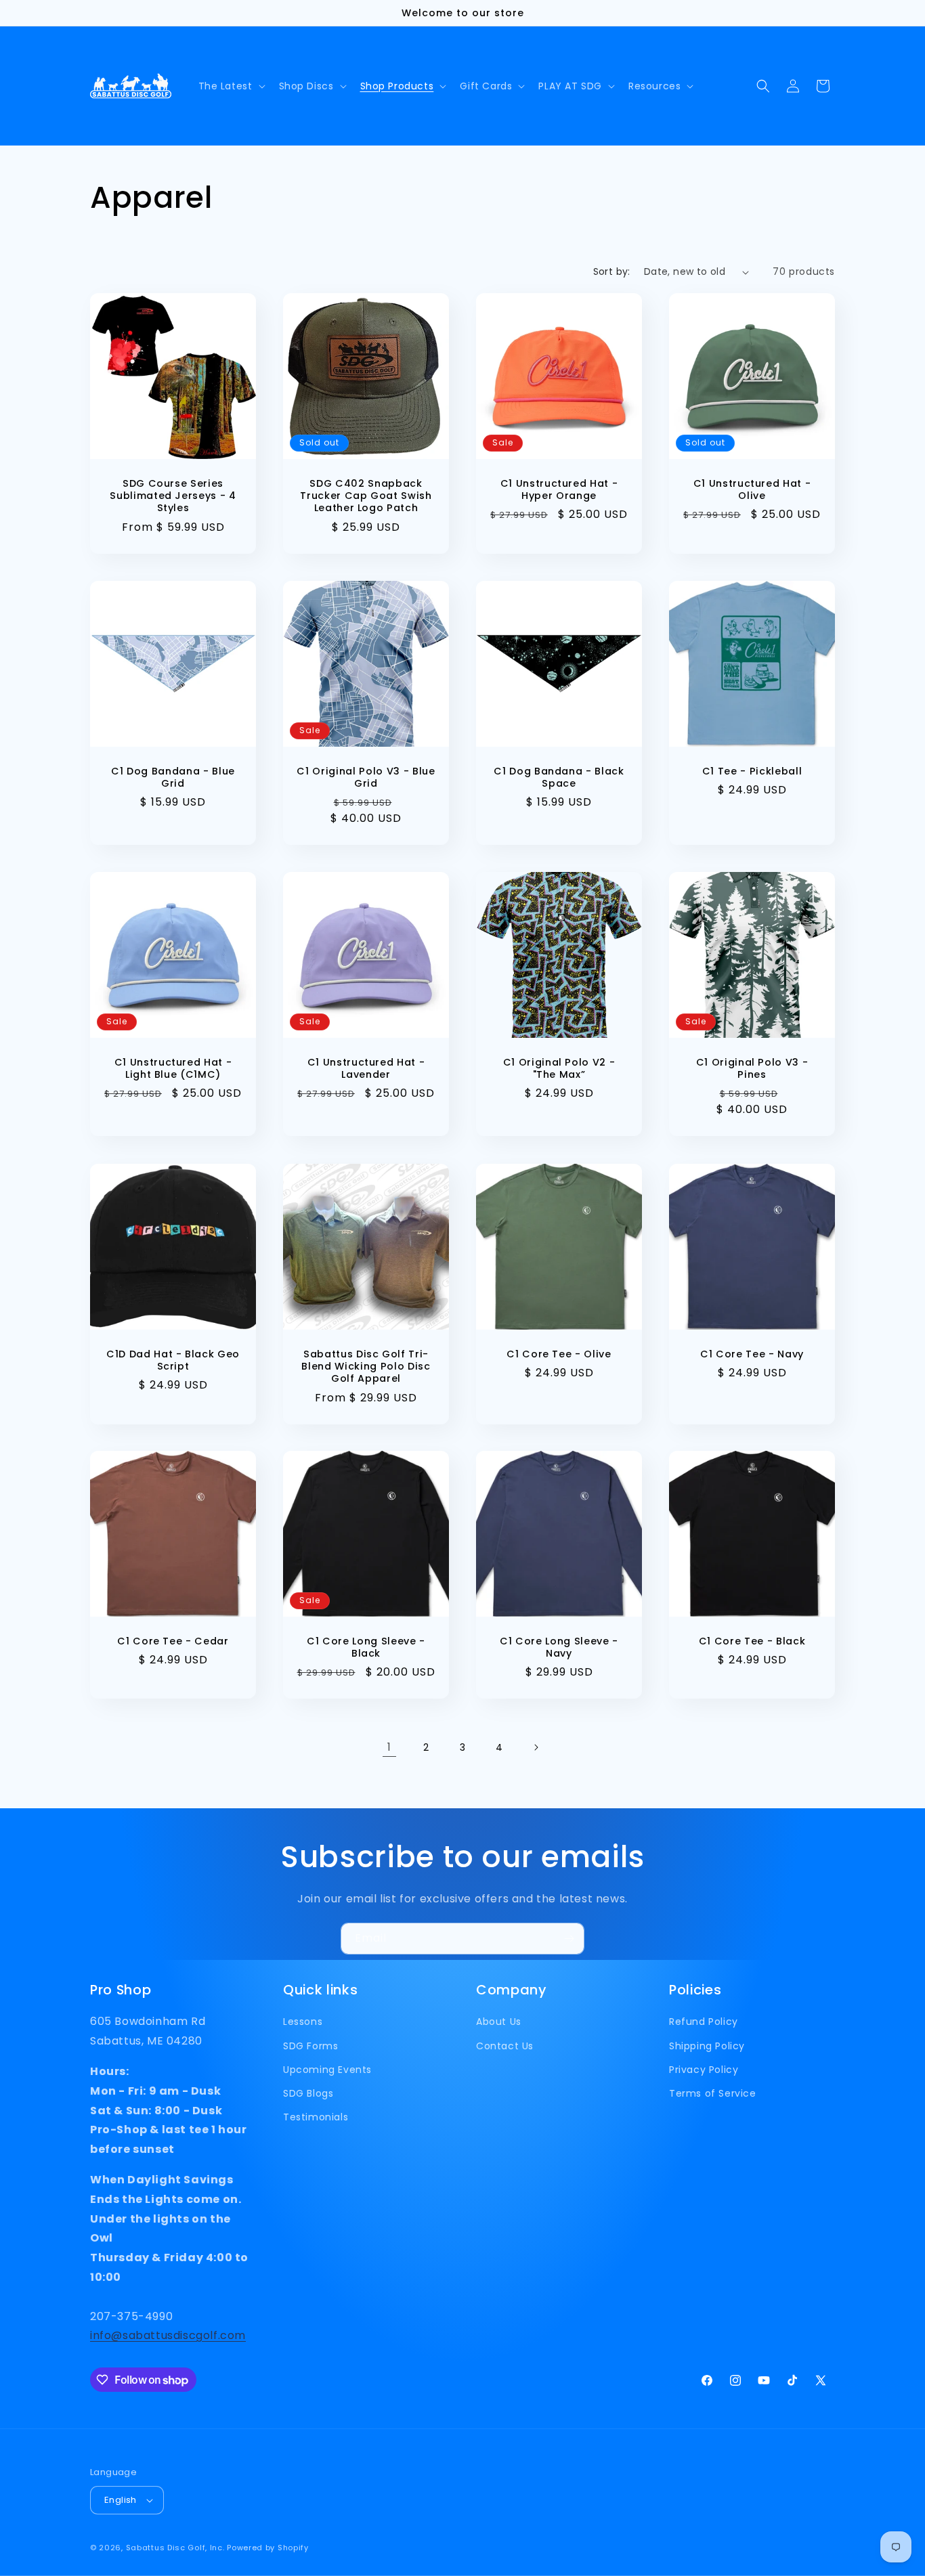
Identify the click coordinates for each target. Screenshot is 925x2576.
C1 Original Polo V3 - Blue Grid (366, 777)
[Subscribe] (569, 1939)
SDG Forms (310, 2046)
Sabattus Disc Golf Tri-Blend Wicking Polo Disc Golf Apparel (366, 1367)
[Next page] (536, 1747)
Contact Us (505, 2046)
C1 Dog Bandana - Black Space (559, 777)
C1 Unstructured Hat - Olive (752, 489)
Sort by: (612, 271)
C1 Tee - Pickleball (752, 771)
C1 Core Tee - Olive (559, 1354)
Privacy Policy (704, 2070)
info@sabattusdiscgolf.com (168, 2335)
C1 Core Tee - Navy (752, 1354)
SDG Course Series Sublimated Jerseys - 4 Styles (173, 496)
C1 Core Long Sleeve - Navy (559, 1647)
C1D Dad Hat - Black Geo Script (173, 1360)
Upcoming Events (327, 2070)
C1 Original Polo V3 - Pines (752, 1068)
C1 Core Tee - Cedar (173, 1641)
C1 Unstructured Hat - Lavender (366, 1068)
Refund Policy (704, 2022)
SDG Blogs (308, 2093)
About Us (499, 2022)
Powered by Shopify (268, 2548)
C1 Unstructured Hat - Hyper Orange (559, 489)
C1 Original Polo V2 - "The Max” (559, 1068)
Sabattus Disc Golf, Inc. (175, 2548)
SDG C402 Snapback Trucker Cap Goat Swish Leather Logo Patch (366, 496)
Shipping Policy (707, 2046)
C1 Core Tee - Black (752, 1641)
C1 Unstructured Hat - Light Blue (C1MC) (173, 1068)
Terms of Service (713, 2093)
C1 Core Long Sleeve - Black (366, 1647)
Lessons (303, 2022)
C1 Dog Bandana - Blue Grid (173, 777)
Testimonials (316, 2117)
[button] (231, 86)
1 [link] (389, 1747)
